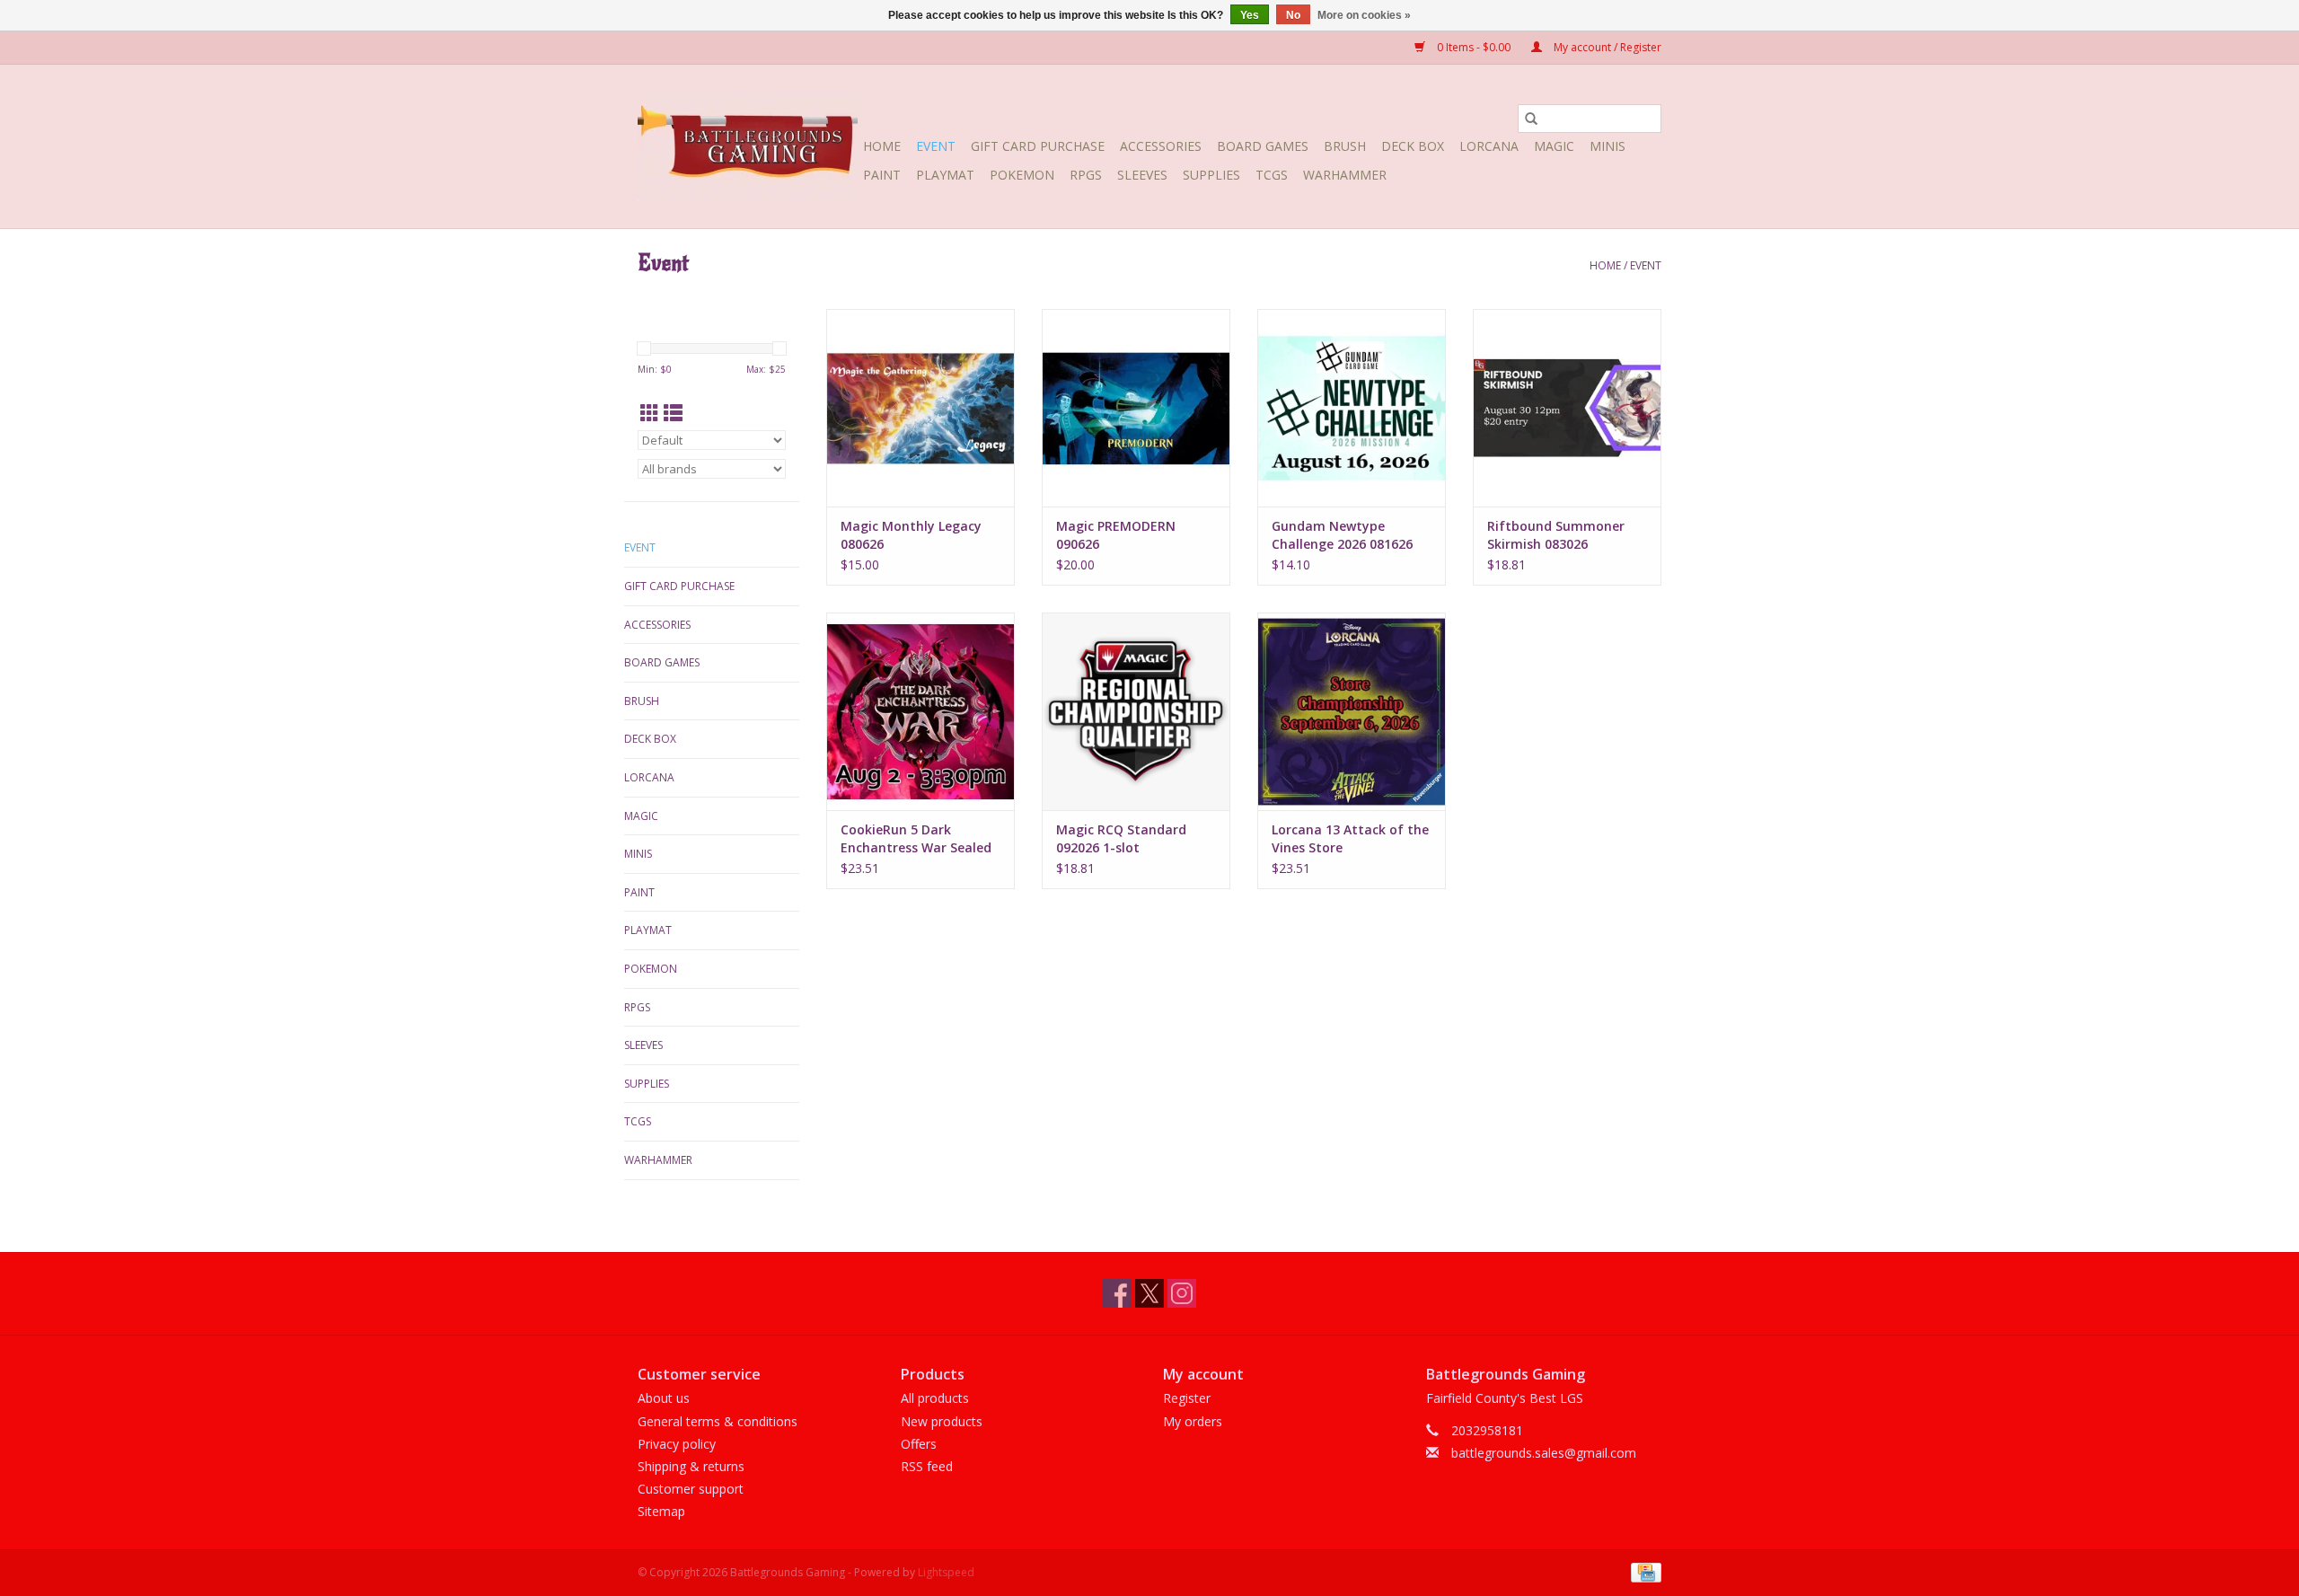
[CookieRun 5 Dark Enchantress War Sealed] (920, 711)
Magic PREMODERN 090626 (1116, 535)
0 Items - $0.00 (1474, 47)
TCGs (1272, 175)
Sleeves (1142, 175)
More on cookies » (1364, 15)
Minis (1608, 146)
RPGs (1086, 175)
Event (936, 146)
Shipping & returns (691, 1466)
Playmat (945, 175)
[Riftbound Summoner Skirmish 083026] (1567, 408)
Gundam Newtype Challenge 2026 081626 (1342, 535)
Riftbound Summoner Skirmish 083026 (1556, 535)
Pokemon (1022, 175)
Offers (919, 1444)
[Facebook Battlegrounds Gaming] (1117, 1293)
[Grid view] (650, 413)
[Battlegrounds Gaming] (748, 146)
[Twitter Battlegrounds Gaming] (1149, 1293)
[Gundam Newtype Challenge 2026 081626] (1352, 408)
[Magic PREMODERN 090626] (1136, 408)
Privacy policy (677, 1444)
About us (664, 1398)
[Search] (1531, 119)
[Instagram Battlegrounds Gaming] (1182, 1293)
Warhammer (1345, 175)
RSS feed (927, 1466)
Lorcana (1489, 146)
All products (935, 1398)
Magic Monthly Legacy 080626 (911, 535)
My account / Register (1606, 47)
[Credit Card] (1643, 1572)
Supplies (1211, 175)
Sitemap (661, 1511)
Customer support (691, 1489)
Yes (1250, 15)
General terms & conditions (718, 1421)
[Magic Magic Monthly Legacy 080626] (920, 408)
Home (882, 146)
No (1293, 15)
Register (1187, 1398)
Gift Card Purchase (1038, 146)
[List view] (673, 413)
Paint (882, 175)
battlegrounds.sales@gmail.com (1544, 1453)
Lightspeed (946, 1572)
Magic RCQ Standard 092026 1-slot (1121, 838)
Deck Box (1413, 146)
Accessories (1161, 146)
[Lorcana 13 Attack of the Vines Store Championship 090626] (1352, 711)
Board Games (1263, 146)
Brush (1345, 146)
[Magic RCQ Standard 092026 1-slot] (1136, 711)
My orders (1193, 1421)
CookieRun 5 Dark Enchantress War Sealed (916, 838)
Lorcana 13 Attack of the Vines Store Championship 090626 (1350, 839)
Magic (1554, 146)
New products (942, 1421)
